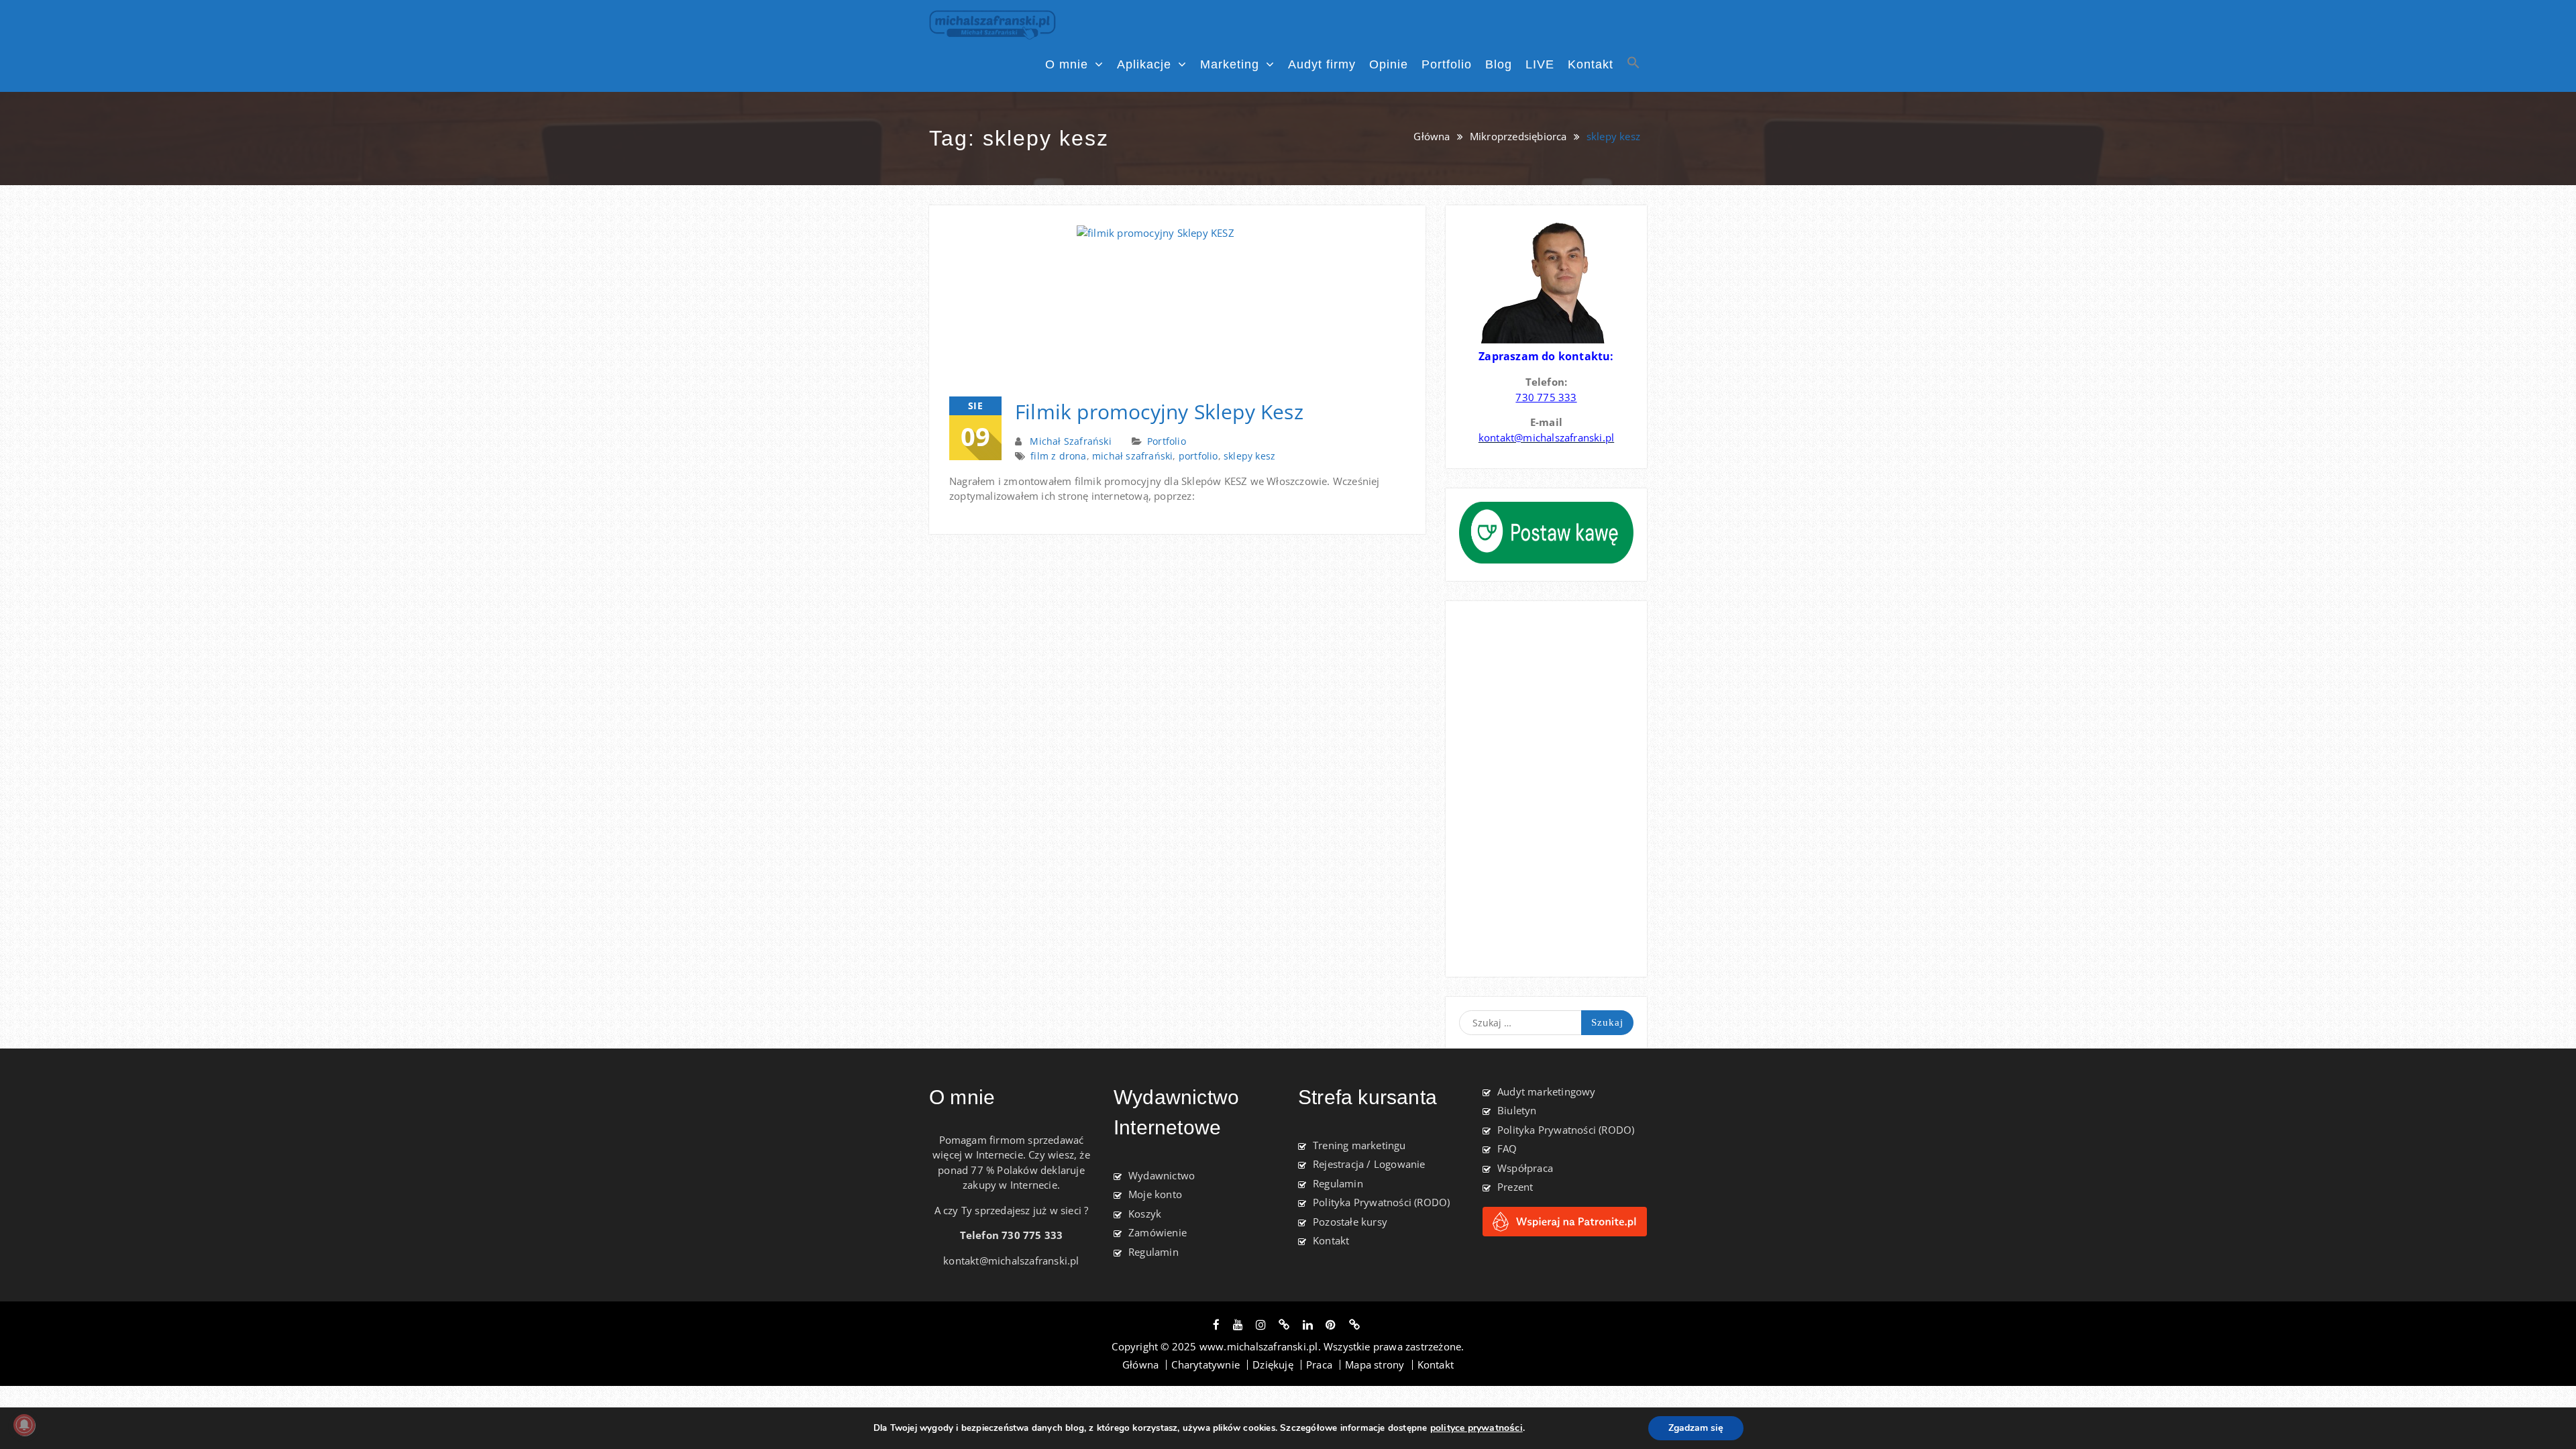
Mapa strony (1375, 1365)
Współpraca (1525, 1168)
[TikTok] (1284, 1325)
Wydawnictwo (1162, 1175)
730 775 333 (1546, 397)
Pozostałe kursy (1350, 1222)
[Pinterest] (1331, 1325)
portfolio (1198, 456)
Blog (1499, 64)
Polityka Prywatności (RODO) (1381, 1202)
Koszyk (1145, 1214)
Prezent (1515, 1187)
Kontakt (1591, 64)
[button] (1633, 67)
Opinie (1389, 64)
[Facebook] (1216, 1325)
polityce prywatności (1477, 1428)
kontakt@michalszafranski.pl (1011, 1260)
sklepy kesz (1249, 456)
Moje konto (1155, 1194)
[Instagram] (1261, 1325)
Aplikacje (1144, 64)
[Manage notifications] (24, 1425)
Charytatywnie (1205, 1365)
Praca (1319, 1365)
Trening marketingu (1359, 1145)
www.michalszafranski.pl (1259, 1346)
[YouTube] (1238, 1325)
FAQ (1507, 1148)
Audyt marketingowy (1547, 1091)
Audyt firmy (1322, 64)
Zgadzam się (1696, 1428)
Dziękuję (1273, 1365)
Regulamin (1153, 1252)
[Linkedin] (1308, 1325)
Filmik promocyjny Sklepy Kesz (1159, 412)
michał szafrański (1132, 456)
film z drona (1058, 456)
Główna (1140, 1365)
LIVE (1540, 64)
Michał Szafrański (1070, 441)
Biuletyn (1517, 1110)
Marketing (1230, 64)
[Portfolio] (1354, 1325)
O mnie (1067, 64)
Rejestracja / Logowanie (1369, 1164)
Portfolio (1447, 64)
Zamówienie (1158, 1232)
